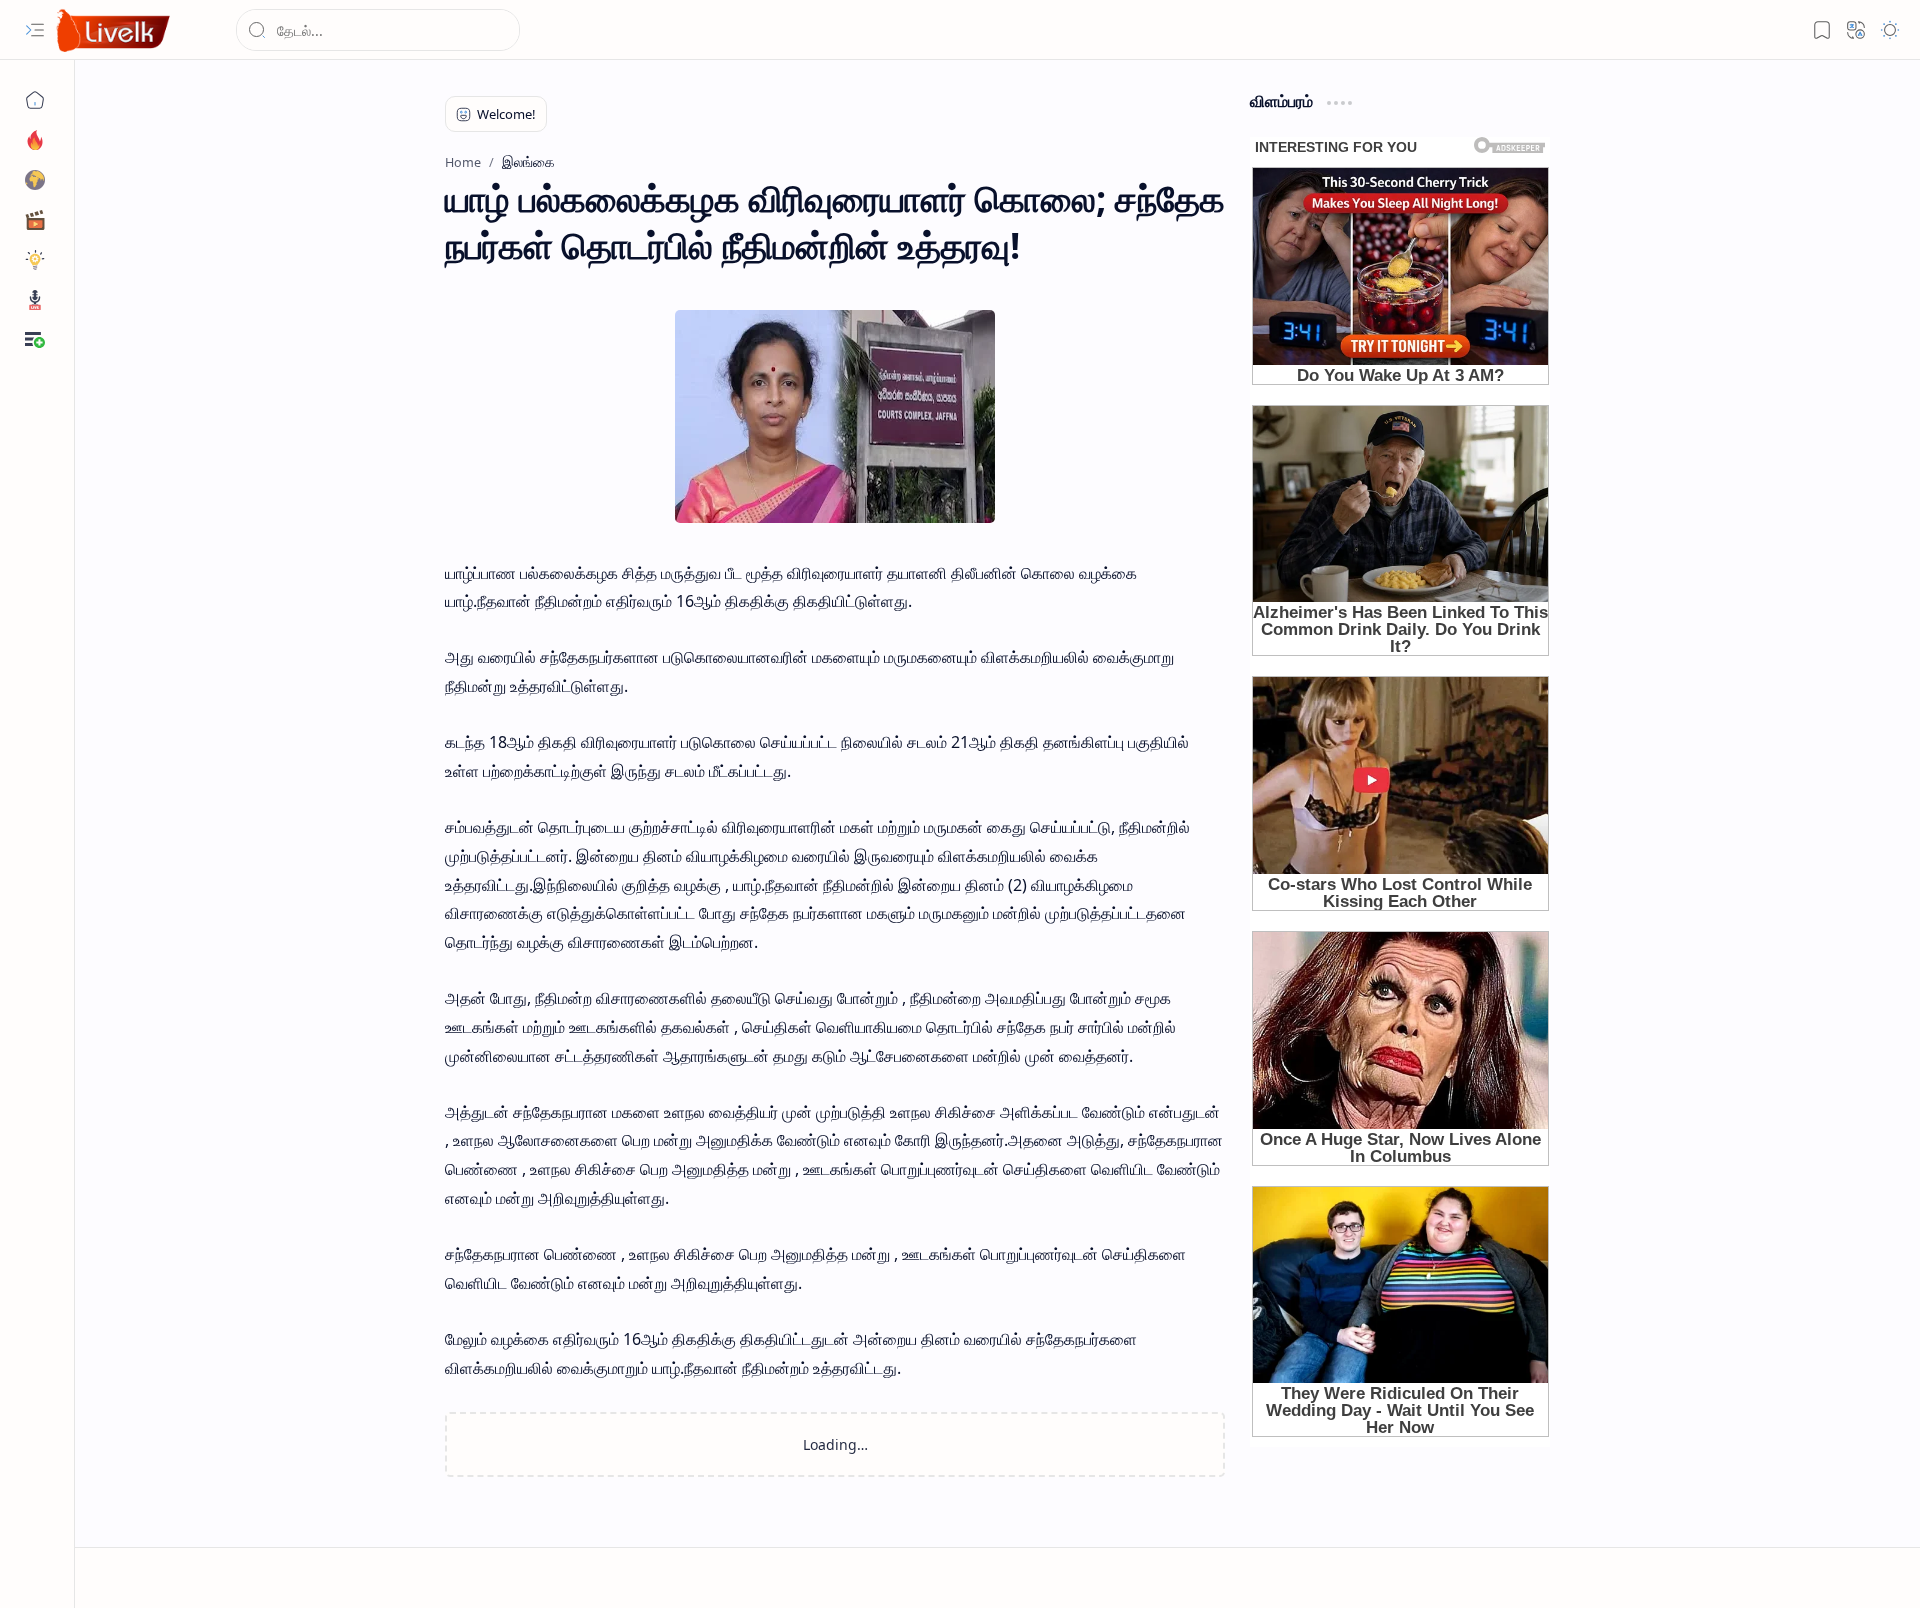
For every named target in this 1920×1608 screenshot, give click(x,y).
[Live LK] (114, 30)
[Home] (35, 100)
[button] (35, 30)
